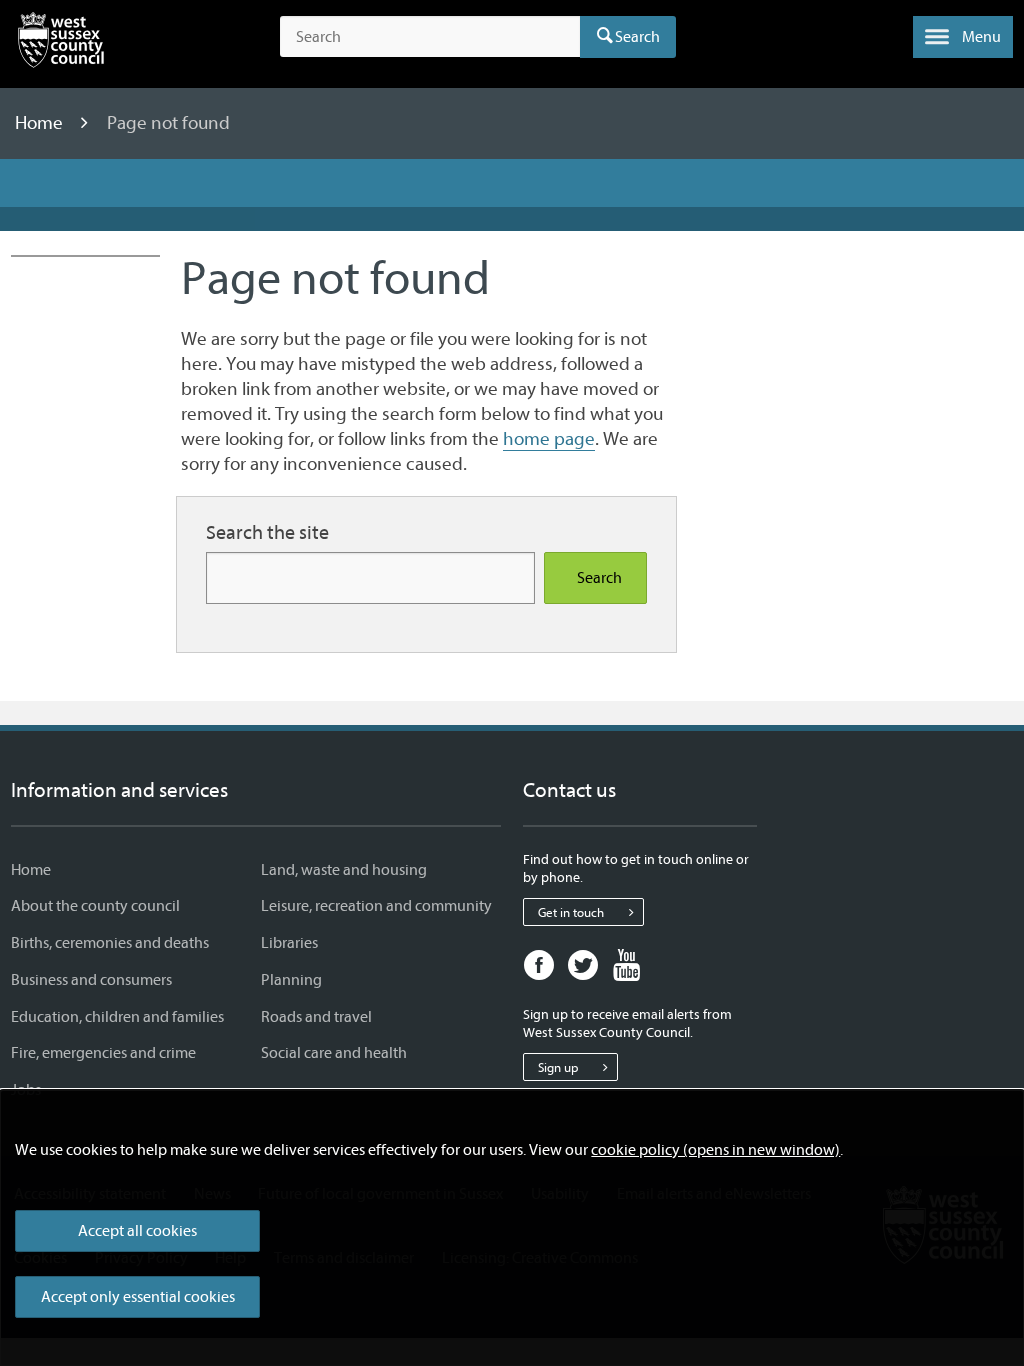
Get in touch (571, 912)
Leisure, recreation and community (376, 906)
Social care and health (334, 1053)
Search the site (267, 532)
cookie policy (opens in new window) (715, 1150)
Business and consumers (91, 980)
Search (637, 37)
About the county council (95, 906)
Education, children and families (117, 1017)
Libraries (289, 943)
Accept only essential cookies (138, 1297)
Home (41, 123)
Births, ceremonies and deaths (110, 943)
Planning (291, 980)
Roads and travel (316, 1017)
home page (549, 439)
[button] (963, 37)
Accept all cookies (137, 1231)
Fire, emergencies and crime (103, 1053)
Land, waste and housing (344, 870)
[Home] (61, 44)
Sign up (558, 1067)
